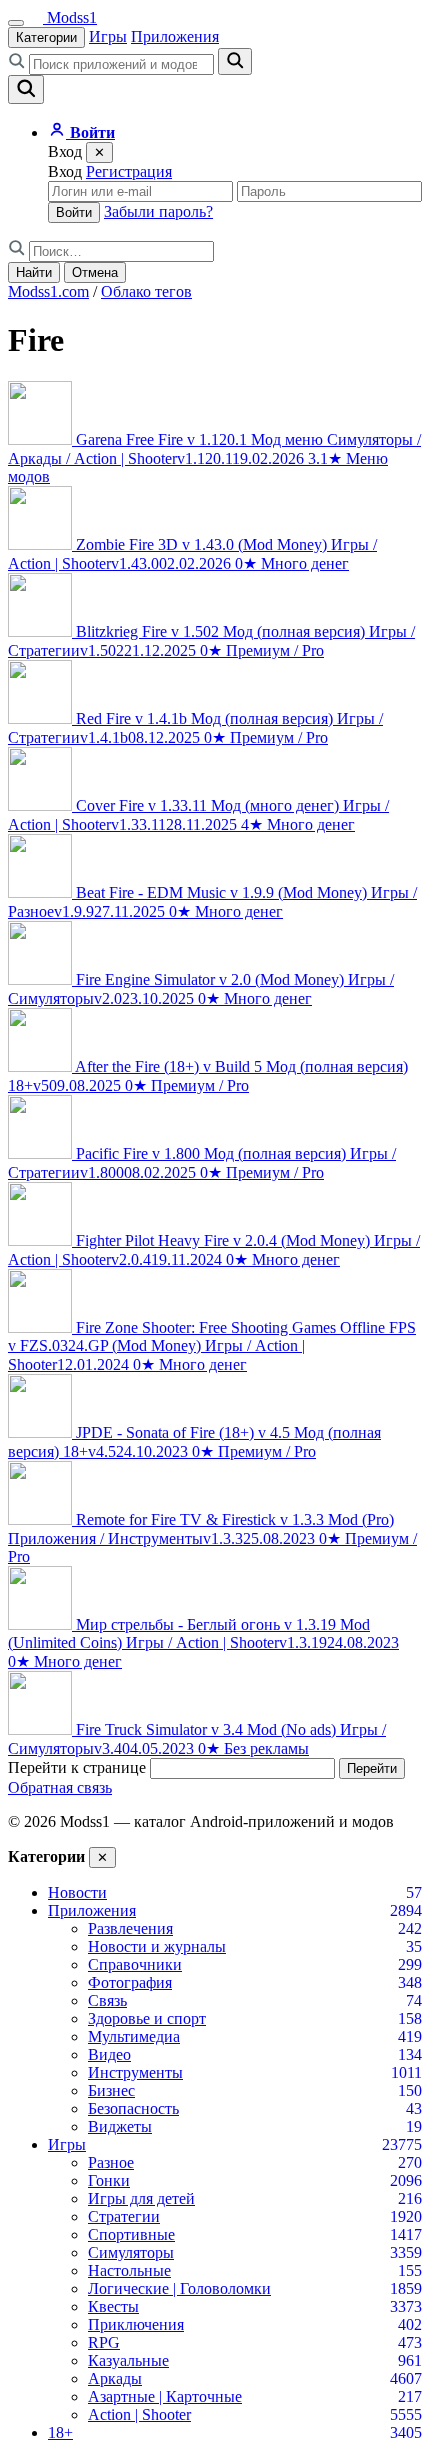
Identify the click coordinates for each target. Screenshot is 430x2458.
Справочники (135, 1964)
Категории (46, 37)
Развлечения (130, 1928)
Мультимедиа (134, 2036)
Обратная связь (60, 1787)
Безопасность (133, 2108)
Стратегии (124, 2216)
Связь (107, 2000)
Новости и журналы (157, 1946)
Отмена (95, 272)
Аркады (115, 2378)
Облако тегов (146, 291)
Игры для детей (141, 2198)
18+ (60, 2432)
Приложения (175, 36)
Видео (109, 2054)
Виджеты (120, 2126)
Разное (111, 2162)
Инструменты (135, 2072)
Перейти (372, 1768)
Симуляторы (131, 2252)
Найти (34, 272)
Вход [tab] (65, 171)
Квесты (113, 2306)
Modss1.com (48, 291)
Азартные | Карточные (165, 2396)
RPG (104, 2342)
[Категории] (16, 23)
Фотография (130, 1982)
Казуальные (128, 2360)
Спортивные (131, 2234)
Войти (74, 212)
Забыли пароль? (158, 211)
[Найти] (235, 61)
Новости (77, 1892)
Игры (108, 36)
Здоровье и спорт (147, 2018)
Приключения (136, 2324)
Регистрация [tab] (129, 171)
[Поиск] (26, 89)
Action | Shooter (139, 2414)
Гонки (109, 2180)
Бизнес (111, 2090)
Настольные (129, 2270)
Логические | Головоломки (179, 2288)
